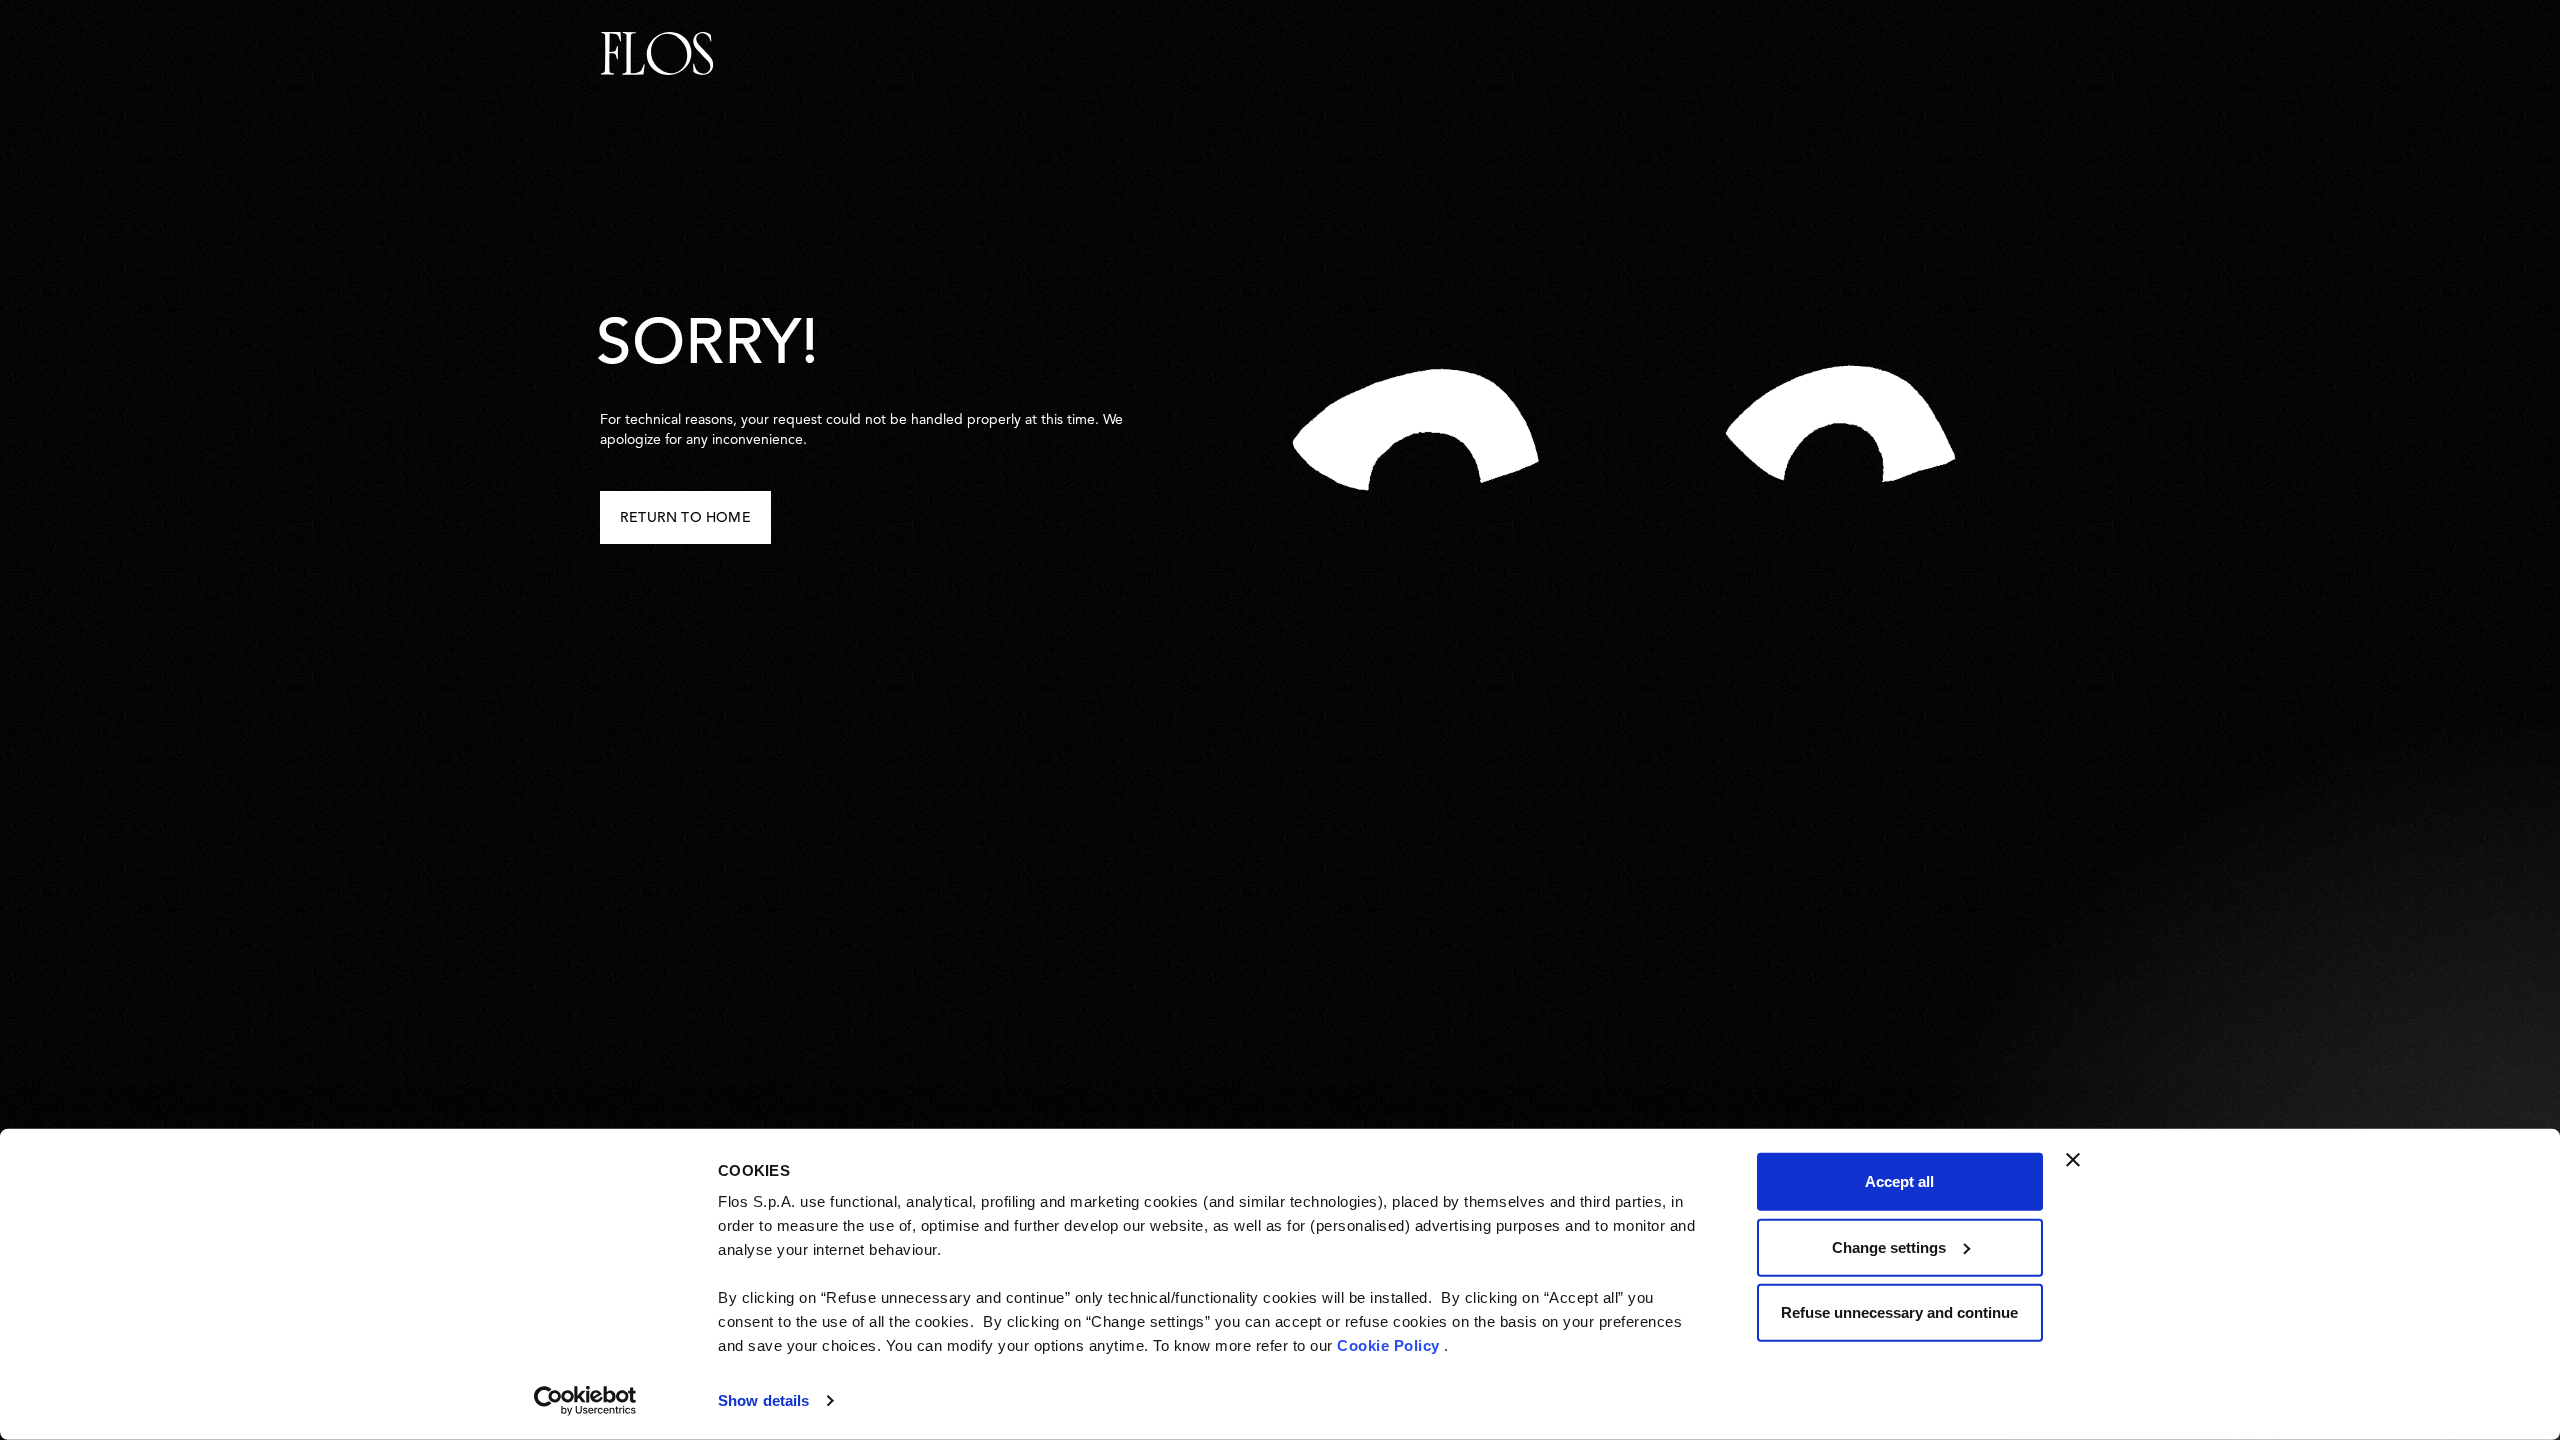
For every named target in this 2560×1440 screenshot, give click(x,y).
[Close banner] (2073, 1160)
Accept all (1899, 1181)
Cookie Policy (1388, 1345)
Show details (763, 1400)
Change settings (1889, 1246)
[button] (685, 517)
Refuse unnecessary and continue (1899, 1312)
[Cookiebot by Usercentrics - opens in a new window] (585, 1401)
